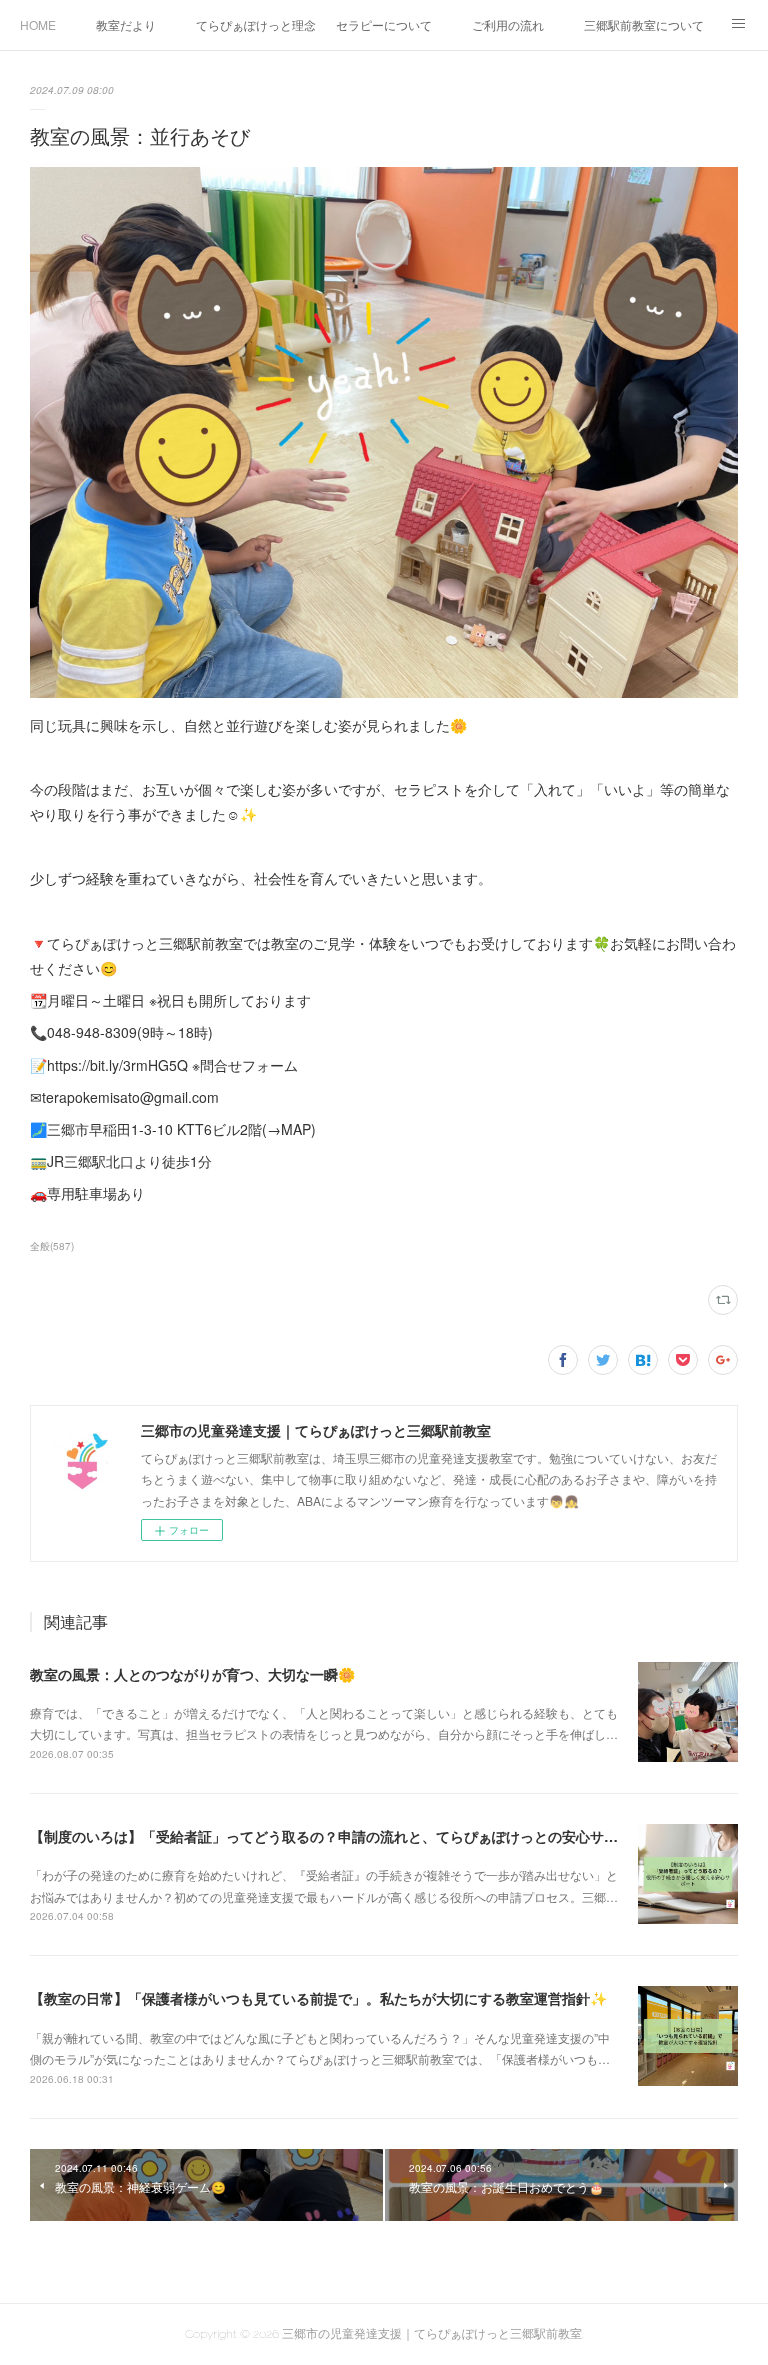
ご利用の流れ (508, 24)
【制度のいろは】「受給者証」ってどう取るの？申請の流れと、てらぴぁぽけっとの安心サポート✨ (346, 1836)
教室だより (126, 24)
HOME (38, 24)
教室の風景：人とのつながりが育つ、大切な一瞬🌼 (192, 1674)
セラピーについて (384, 24)
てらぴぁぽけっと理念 (256, 24)
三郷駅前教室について (644, 24)
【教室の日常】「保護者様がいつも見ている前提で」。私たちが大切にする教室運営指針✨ (318, 1998)
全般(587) (52, 1246)
